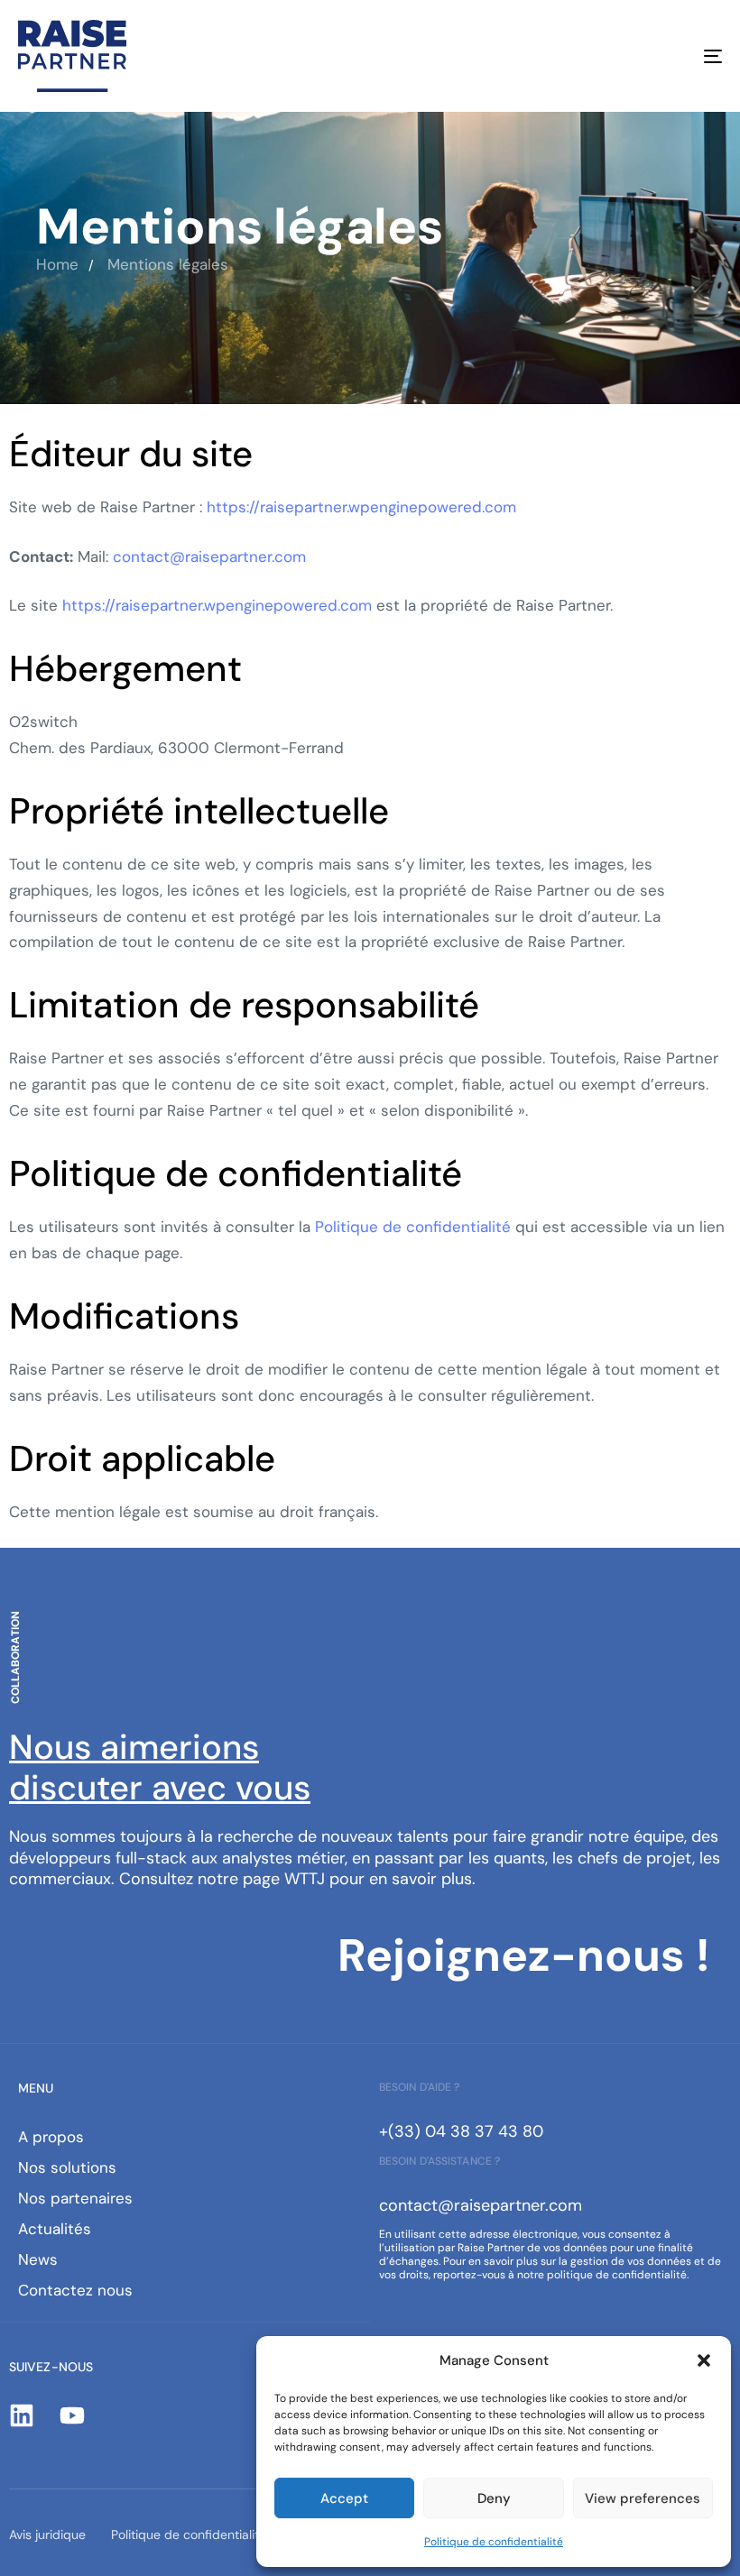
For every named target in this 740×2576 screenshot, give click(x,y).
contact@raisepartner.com (209, 557)
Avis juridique (47, 2535)
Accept (344, 2498)
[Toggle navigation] (605, 56)
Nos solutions (67, 2167)
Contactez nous (75, 2290)
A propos (51, 2137)
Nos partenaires (75, 2198)
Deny (494, 2498)
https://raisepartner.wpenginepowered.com (361, 507)
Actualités (55, 2229)
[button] (704, 2360)
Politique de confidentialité (494, 2542)
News (38, 2259)
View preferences (643, 2498)
